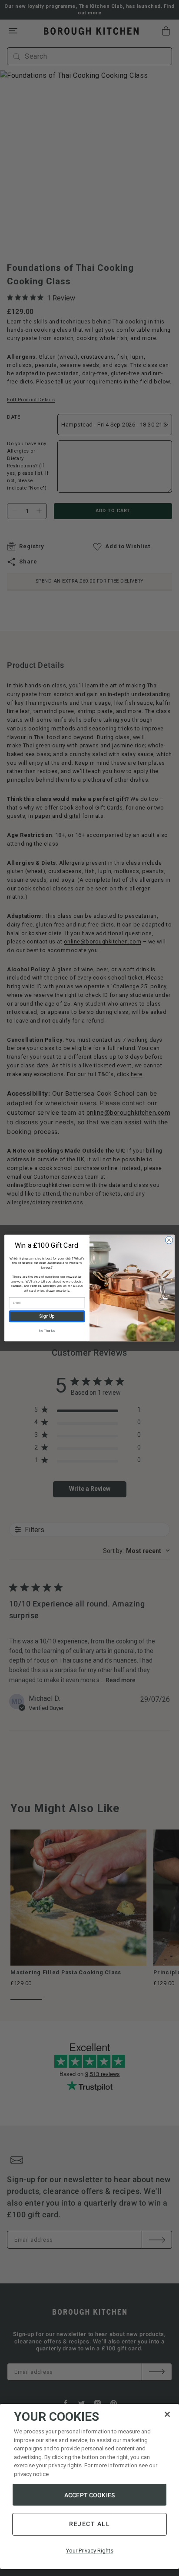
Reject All (89, 2524)
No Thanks (47, 1331)
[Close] (167, 2414)
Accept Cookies (89, 2495)
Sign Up (47, 1316)
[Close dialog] (169, 1240)
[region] (89, 2486)
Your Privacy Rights (90, 2551)
